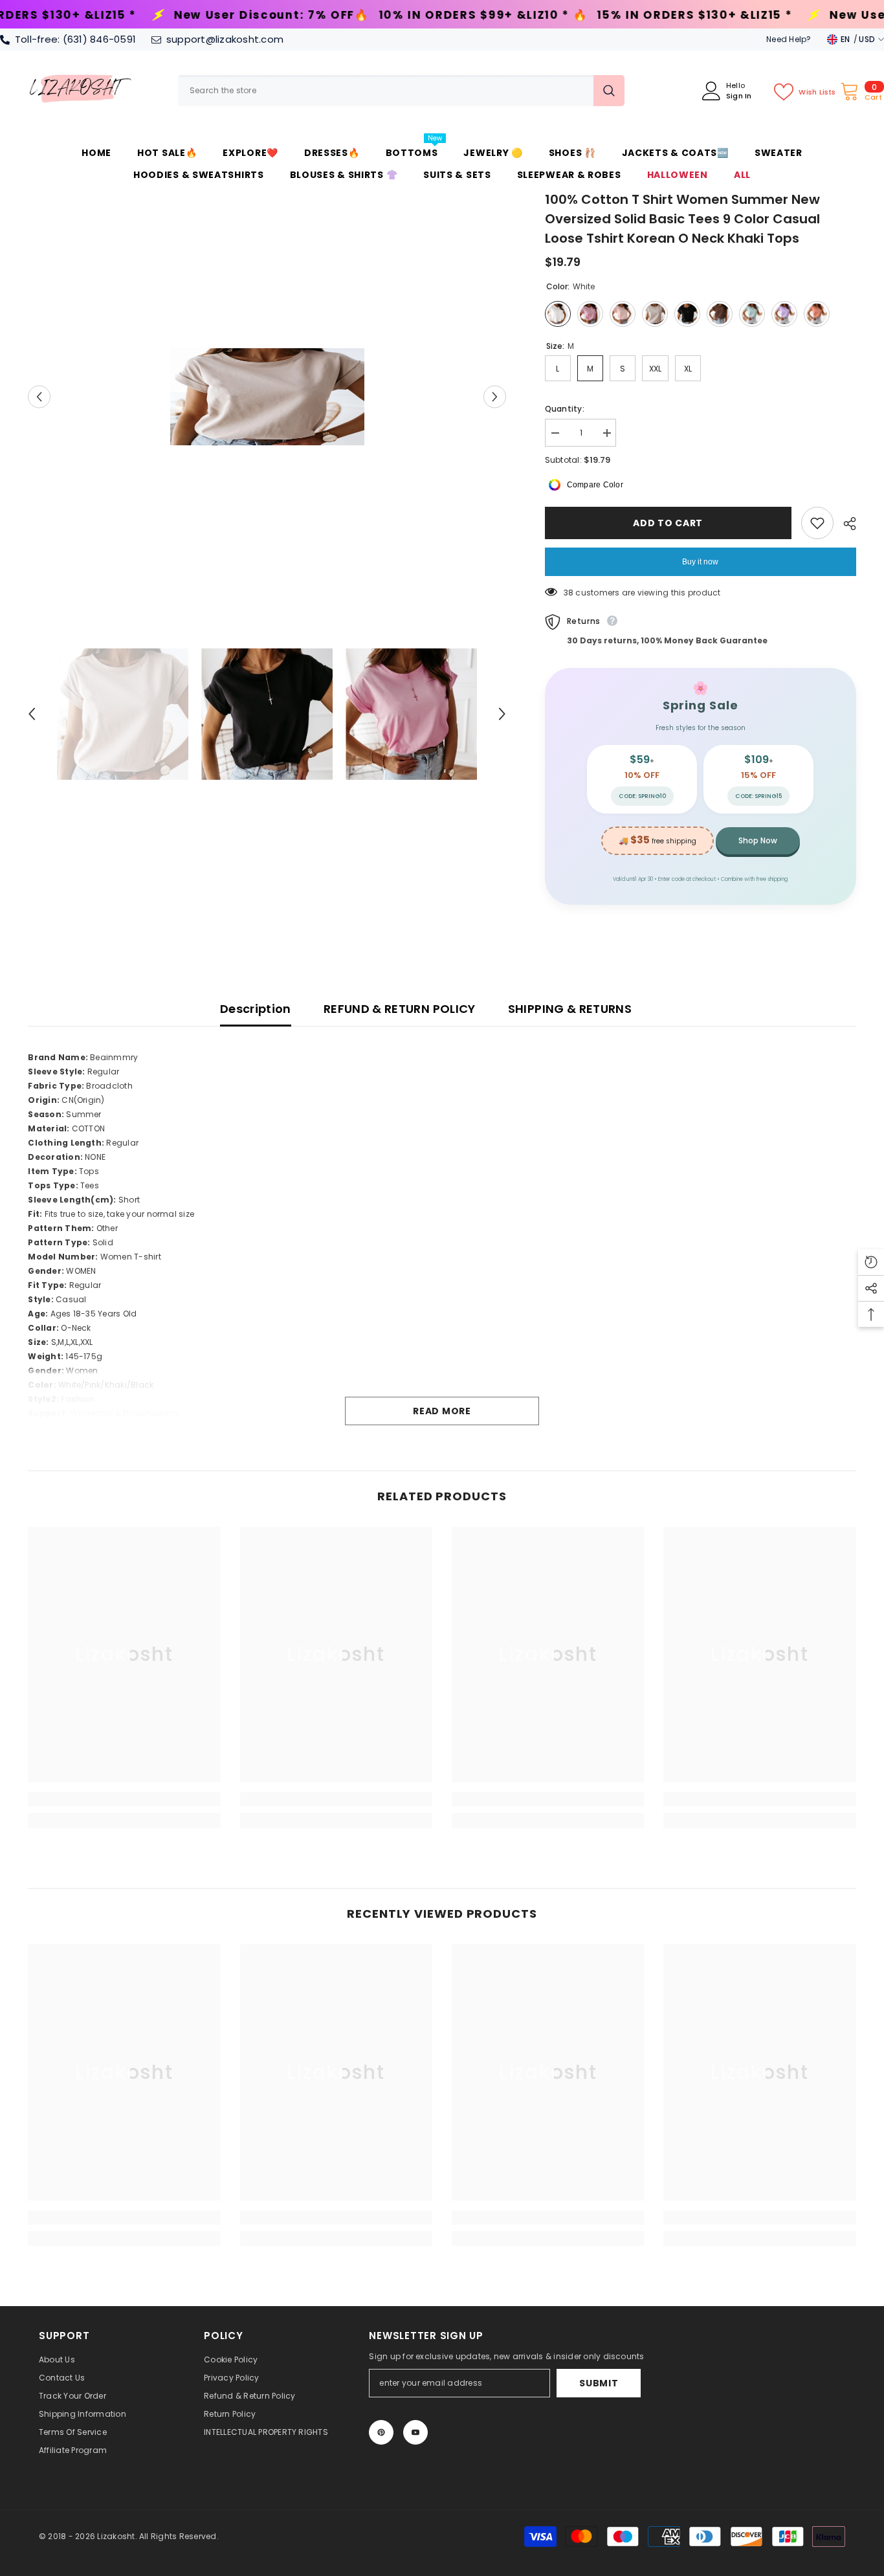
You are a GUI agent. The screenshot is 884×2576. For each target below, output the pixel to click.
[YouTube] (415, 2432)
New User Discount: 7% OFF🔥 (722, 15)
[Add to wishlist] (817, 523)
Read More (442, 1411)
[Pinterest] (381, 2432)
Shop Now (758, 840)
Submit (599, 2383)
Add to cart (670, 523)
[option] (267, 397)
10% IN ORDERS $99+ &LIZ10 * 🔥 (278, 15)
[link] (124, 1799)
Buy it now (700, 562)
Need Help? (789, 39)
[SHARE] (845, 524)
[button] (39, 396)
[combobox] (386, 91)
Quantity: (565, 409)
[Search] (401, 91)
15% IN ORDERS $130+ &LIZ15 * (489, 15)
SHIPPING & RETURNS (570, 1009)
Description (256, 1009)
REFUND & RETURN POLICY (400, 1009)
